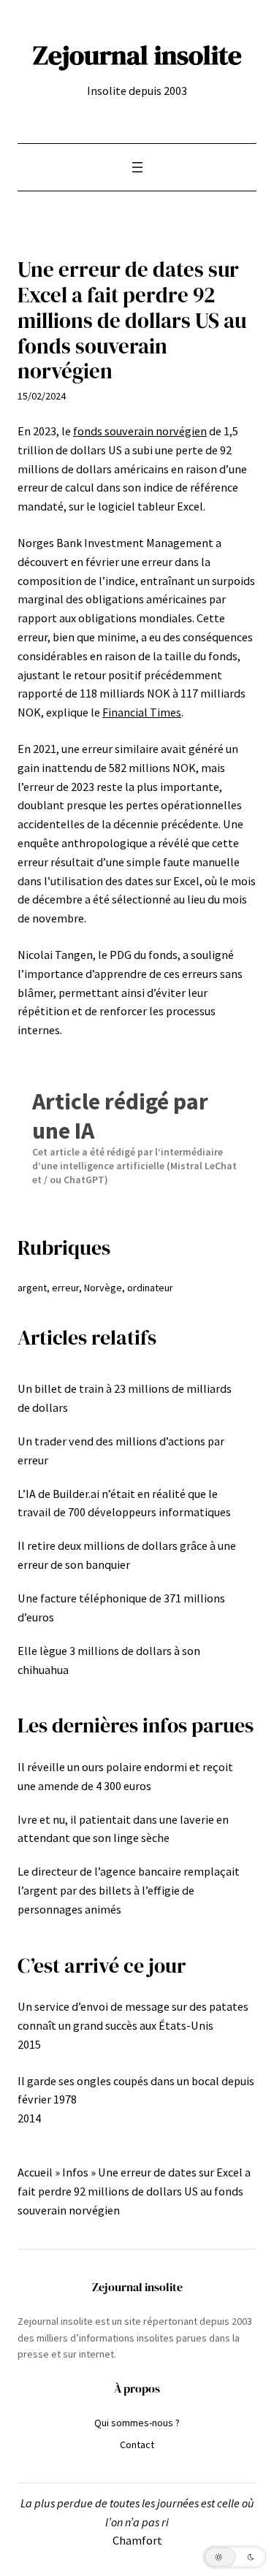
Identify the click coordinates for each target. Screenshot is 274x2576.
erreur (65, 1288)
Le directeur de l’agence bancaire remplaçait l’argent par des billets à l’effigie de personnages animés (129, 1890)
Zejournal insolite (137, 55)
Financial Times (142, 712)
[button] (235, 2557)
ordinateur (150, 1288)
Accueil (35, 2172)
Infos (75, 2172)
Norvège (103, 1288)
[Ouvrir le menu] (137, 167)
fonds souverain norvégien (140, 431)
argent (32, 1288)
